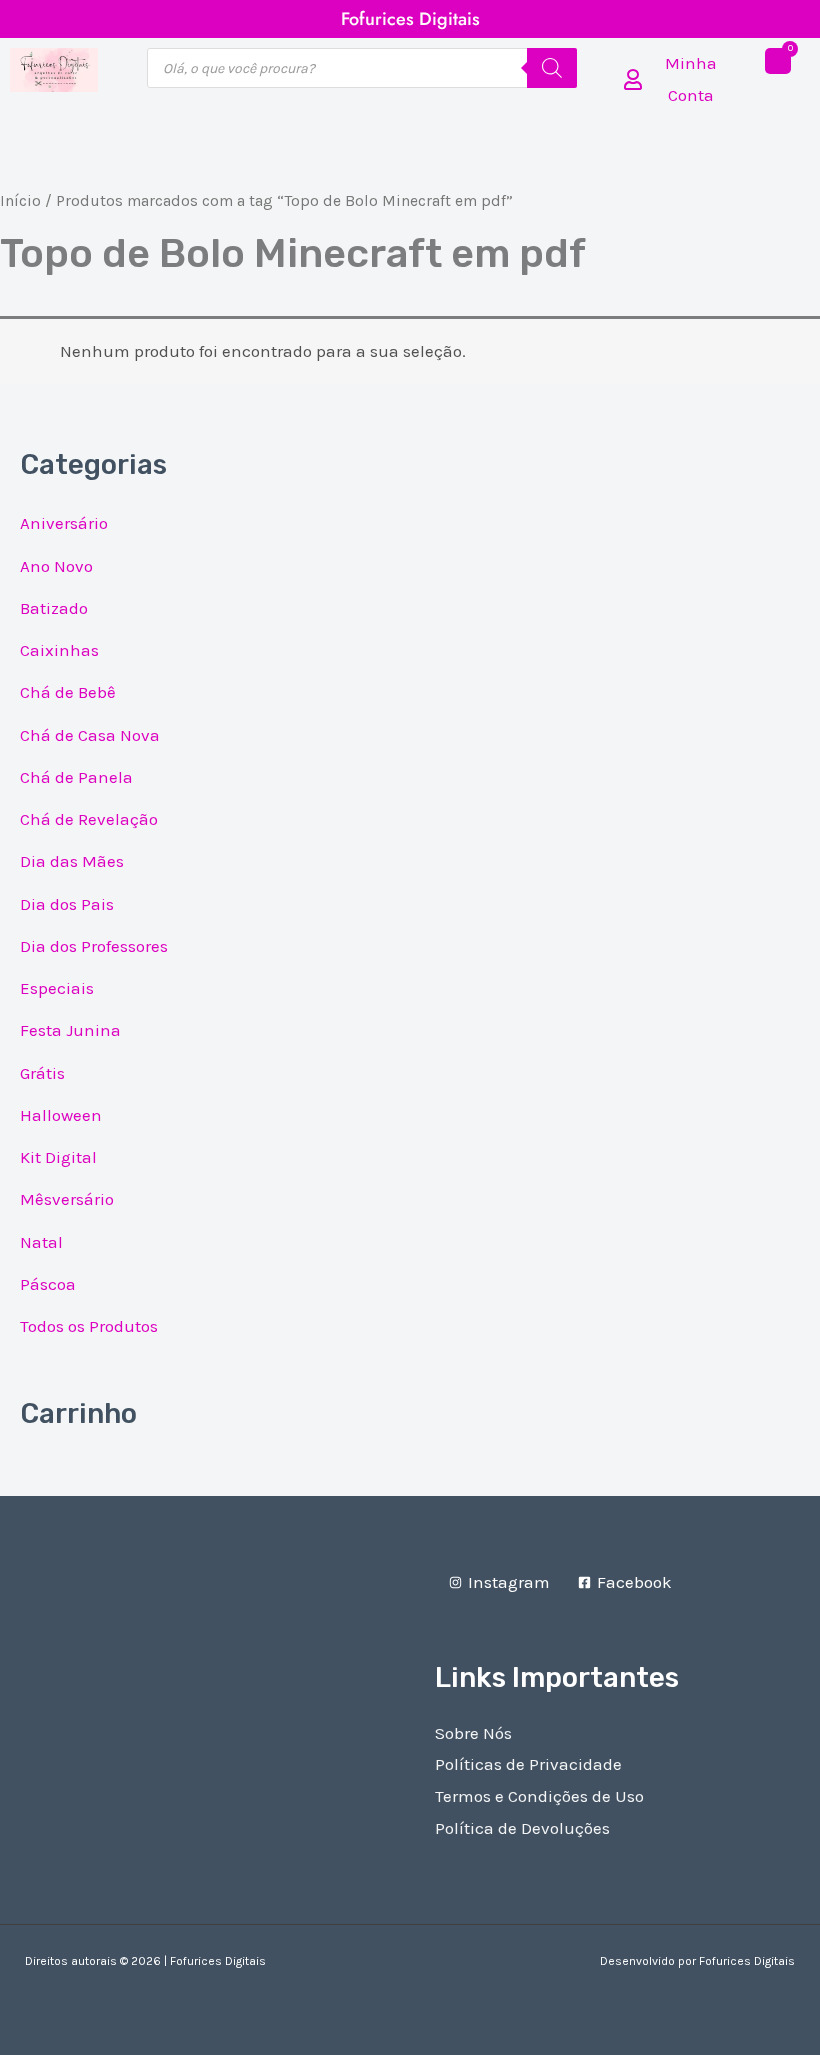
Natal (41, 1242)
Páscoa (48, 1284)
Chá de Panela (76, 777)
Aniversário (64, 523)
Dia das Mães (72, 861)
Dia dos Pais (67, 904)
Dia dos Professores (94, 946)
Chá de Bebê (68, 692)
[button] (410, 158)
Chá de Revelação (89, 819)
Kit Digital (58, 1157)
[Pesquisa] (552, 68)
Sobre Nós (473, 1733)
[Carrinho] (778, 61)
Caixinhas (59, 650)
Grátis (42, 1073)
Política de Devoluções (522, 1828)
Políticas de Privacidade (528, 1764)
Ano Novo (56, 566)
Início (20, 201)
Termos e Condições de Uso (539, 1796)
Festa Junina (70, 1030)
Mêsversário (67, 1199)
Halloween (61, 1115)
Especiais (57, 988)
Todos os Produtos (89, 1326)
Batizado (54, 608)
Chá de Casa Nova (90, 735)
